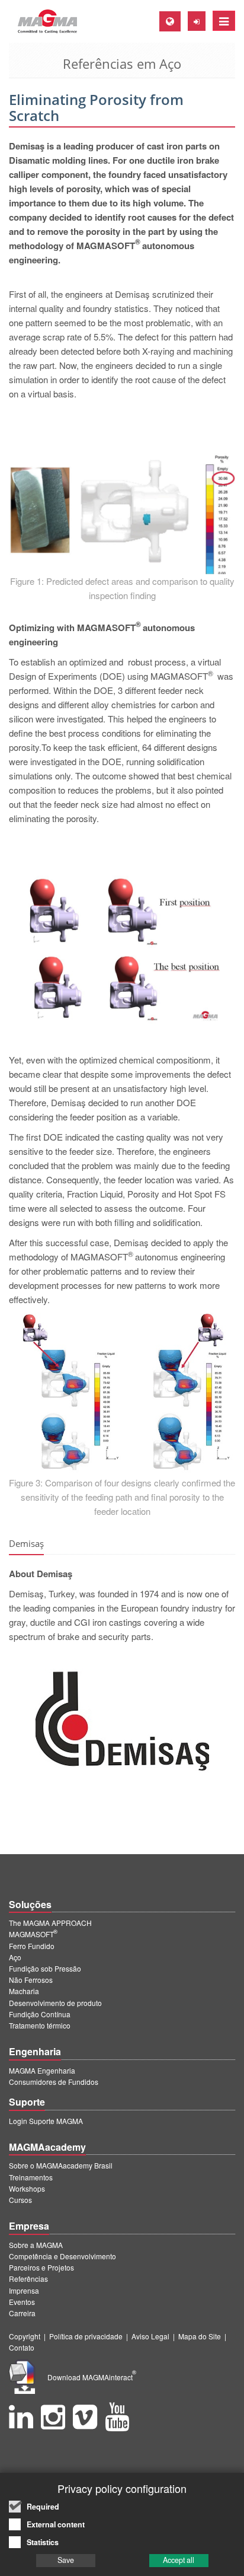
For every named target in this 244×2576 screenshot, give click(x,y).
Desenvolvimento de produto (55, 2003)
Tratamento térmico (40, 2025)
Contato (22, 2347)
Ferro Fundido (32, 1946)
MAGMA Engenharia (42, 2070)
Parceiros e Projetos (41, 2267)
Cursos (20, 2200)
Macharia (24, 1991)
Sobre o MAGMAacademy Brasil (61, 2165)
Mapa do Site (200, 2336)
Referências (28, 2279)
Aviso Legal (150, 2336)
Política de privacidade (86, 2336)
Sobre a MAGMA (36, 2245)
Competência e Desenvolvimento (62, 2256)
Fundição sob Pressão (45, 1968)
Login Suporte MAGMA (46, 2121)
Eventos (22, 2302)
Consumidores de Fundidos (54, 2082)
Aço (15, 1957)
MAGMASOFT (33, 1934)
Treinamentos (31, 2177)
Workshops (27, 2188)
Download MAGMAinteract (92, 2377)
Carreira (22, 2313)
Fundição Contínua (40, 2014)
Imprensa (24, 2290)
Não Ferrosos (31, 1980)
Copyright (25, 2336)
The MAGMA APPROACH (50, 1923)
